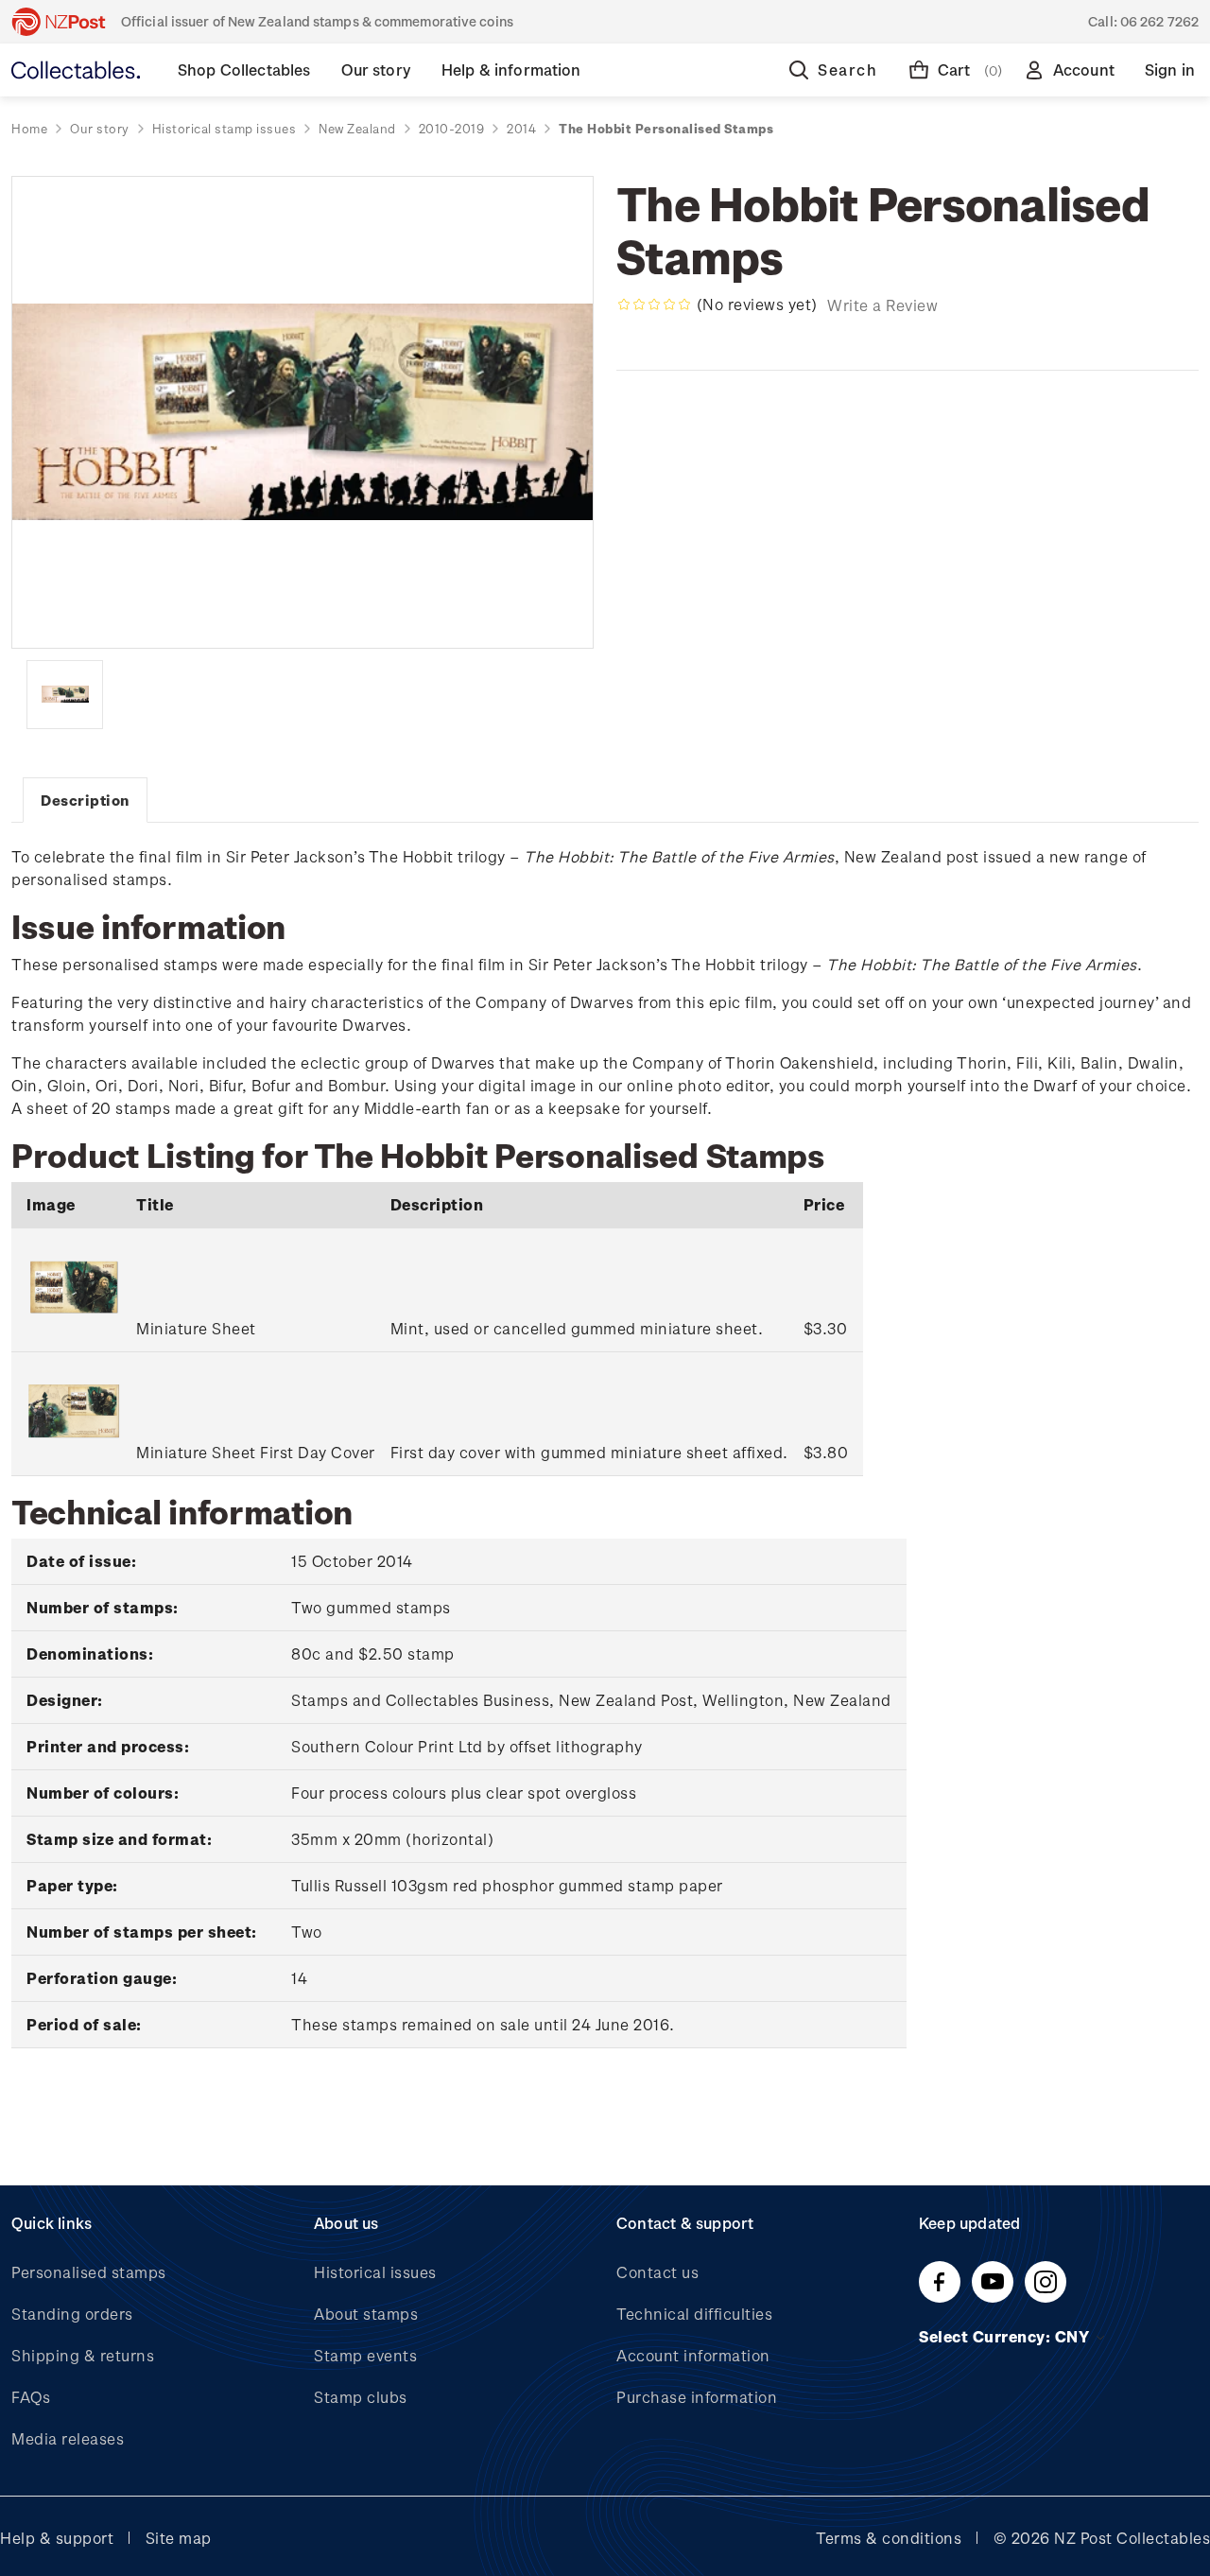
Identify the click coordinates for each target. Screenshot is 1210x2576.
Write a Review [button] (882, 305)
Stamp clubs (361, 2397)
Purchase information (697, 2397)
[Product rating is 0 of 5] (654, 305)
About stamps (366, 2314)
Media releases (68, 2438)
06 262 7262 (1159, 21)
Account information (693, 2355)
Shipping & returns (83, 2355)
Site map (179, 2538)
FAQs (31, 2397)
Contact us (657, 2272)
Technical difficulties (694, 2314)
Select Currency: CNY (1006, 2336)
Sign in (1170, 70)
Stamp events (365, 2355)
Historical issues (375, 2272)
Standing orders (72, 2314)
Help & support (57, 2538)
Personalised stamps (89, 2272)
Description (85, 800)
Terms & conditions (889, 2538)
